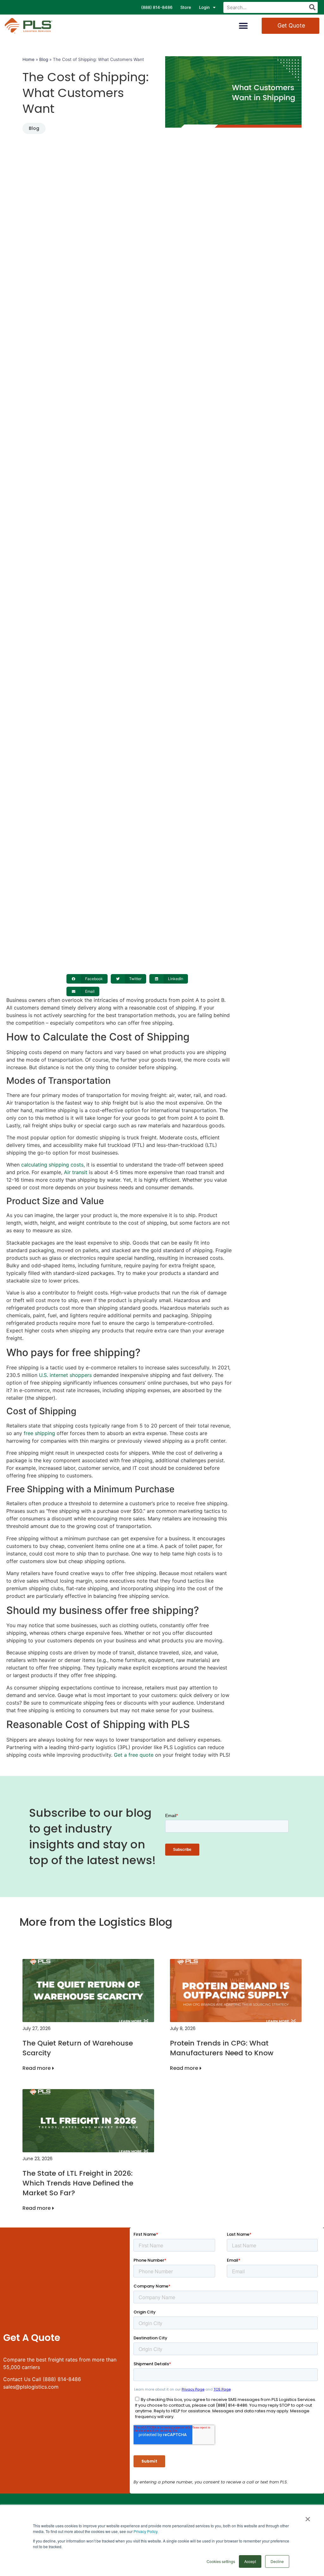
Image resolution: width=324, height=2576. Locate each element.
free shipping (39, 1433)
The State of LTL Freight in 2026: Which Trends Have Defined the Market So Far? (78, 2183)
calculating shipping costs (52, 1165)
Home (28, 59)
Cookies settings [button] (221, 2561)
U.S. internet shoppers (65, 1375)
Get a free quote (134, 1755)
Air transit (76, 1172)
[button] (243, 26)
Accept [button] (250, 2561)
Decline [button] (277, 2561)
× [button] (308, 2517)
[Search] (312, 7)
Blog (44, 59)
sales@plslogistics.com (31, 2387)
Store (186, 7)
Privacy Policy (145, 2531)
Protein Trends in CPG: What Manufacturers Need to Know (222, 2048)
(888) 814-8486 (157, 7)
